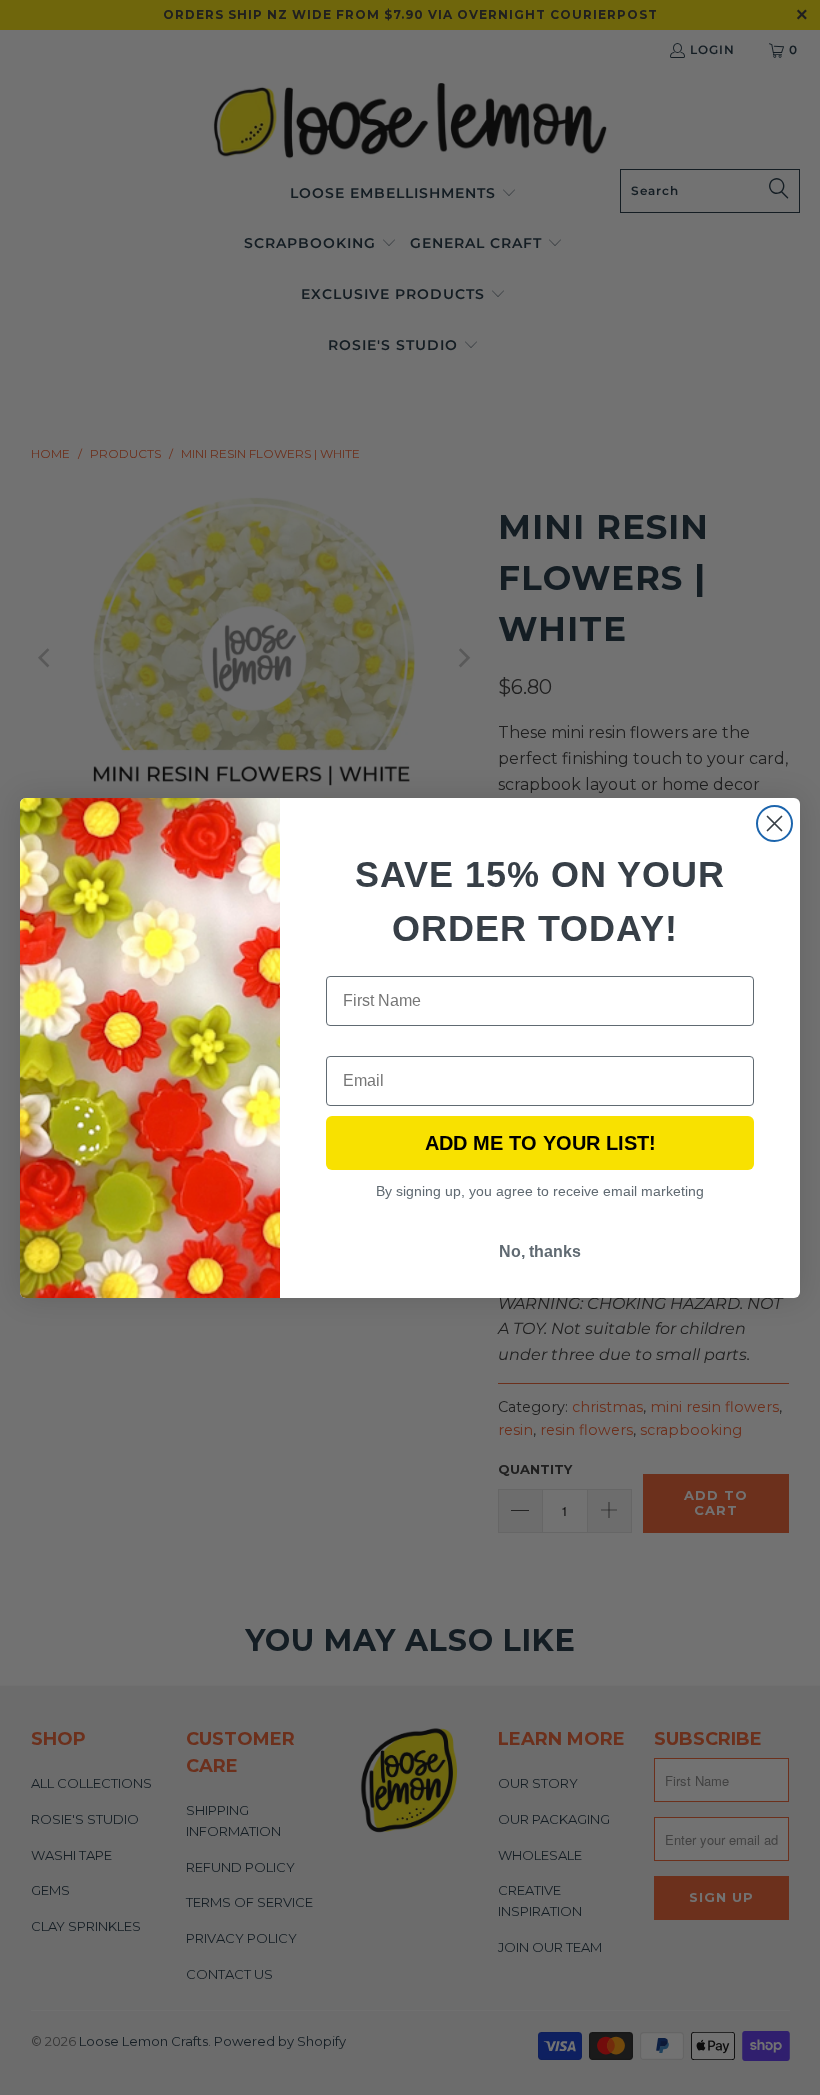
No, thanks (540, 1251)
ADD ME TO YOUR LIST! (540, 1143)
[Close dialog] (774, 823)
